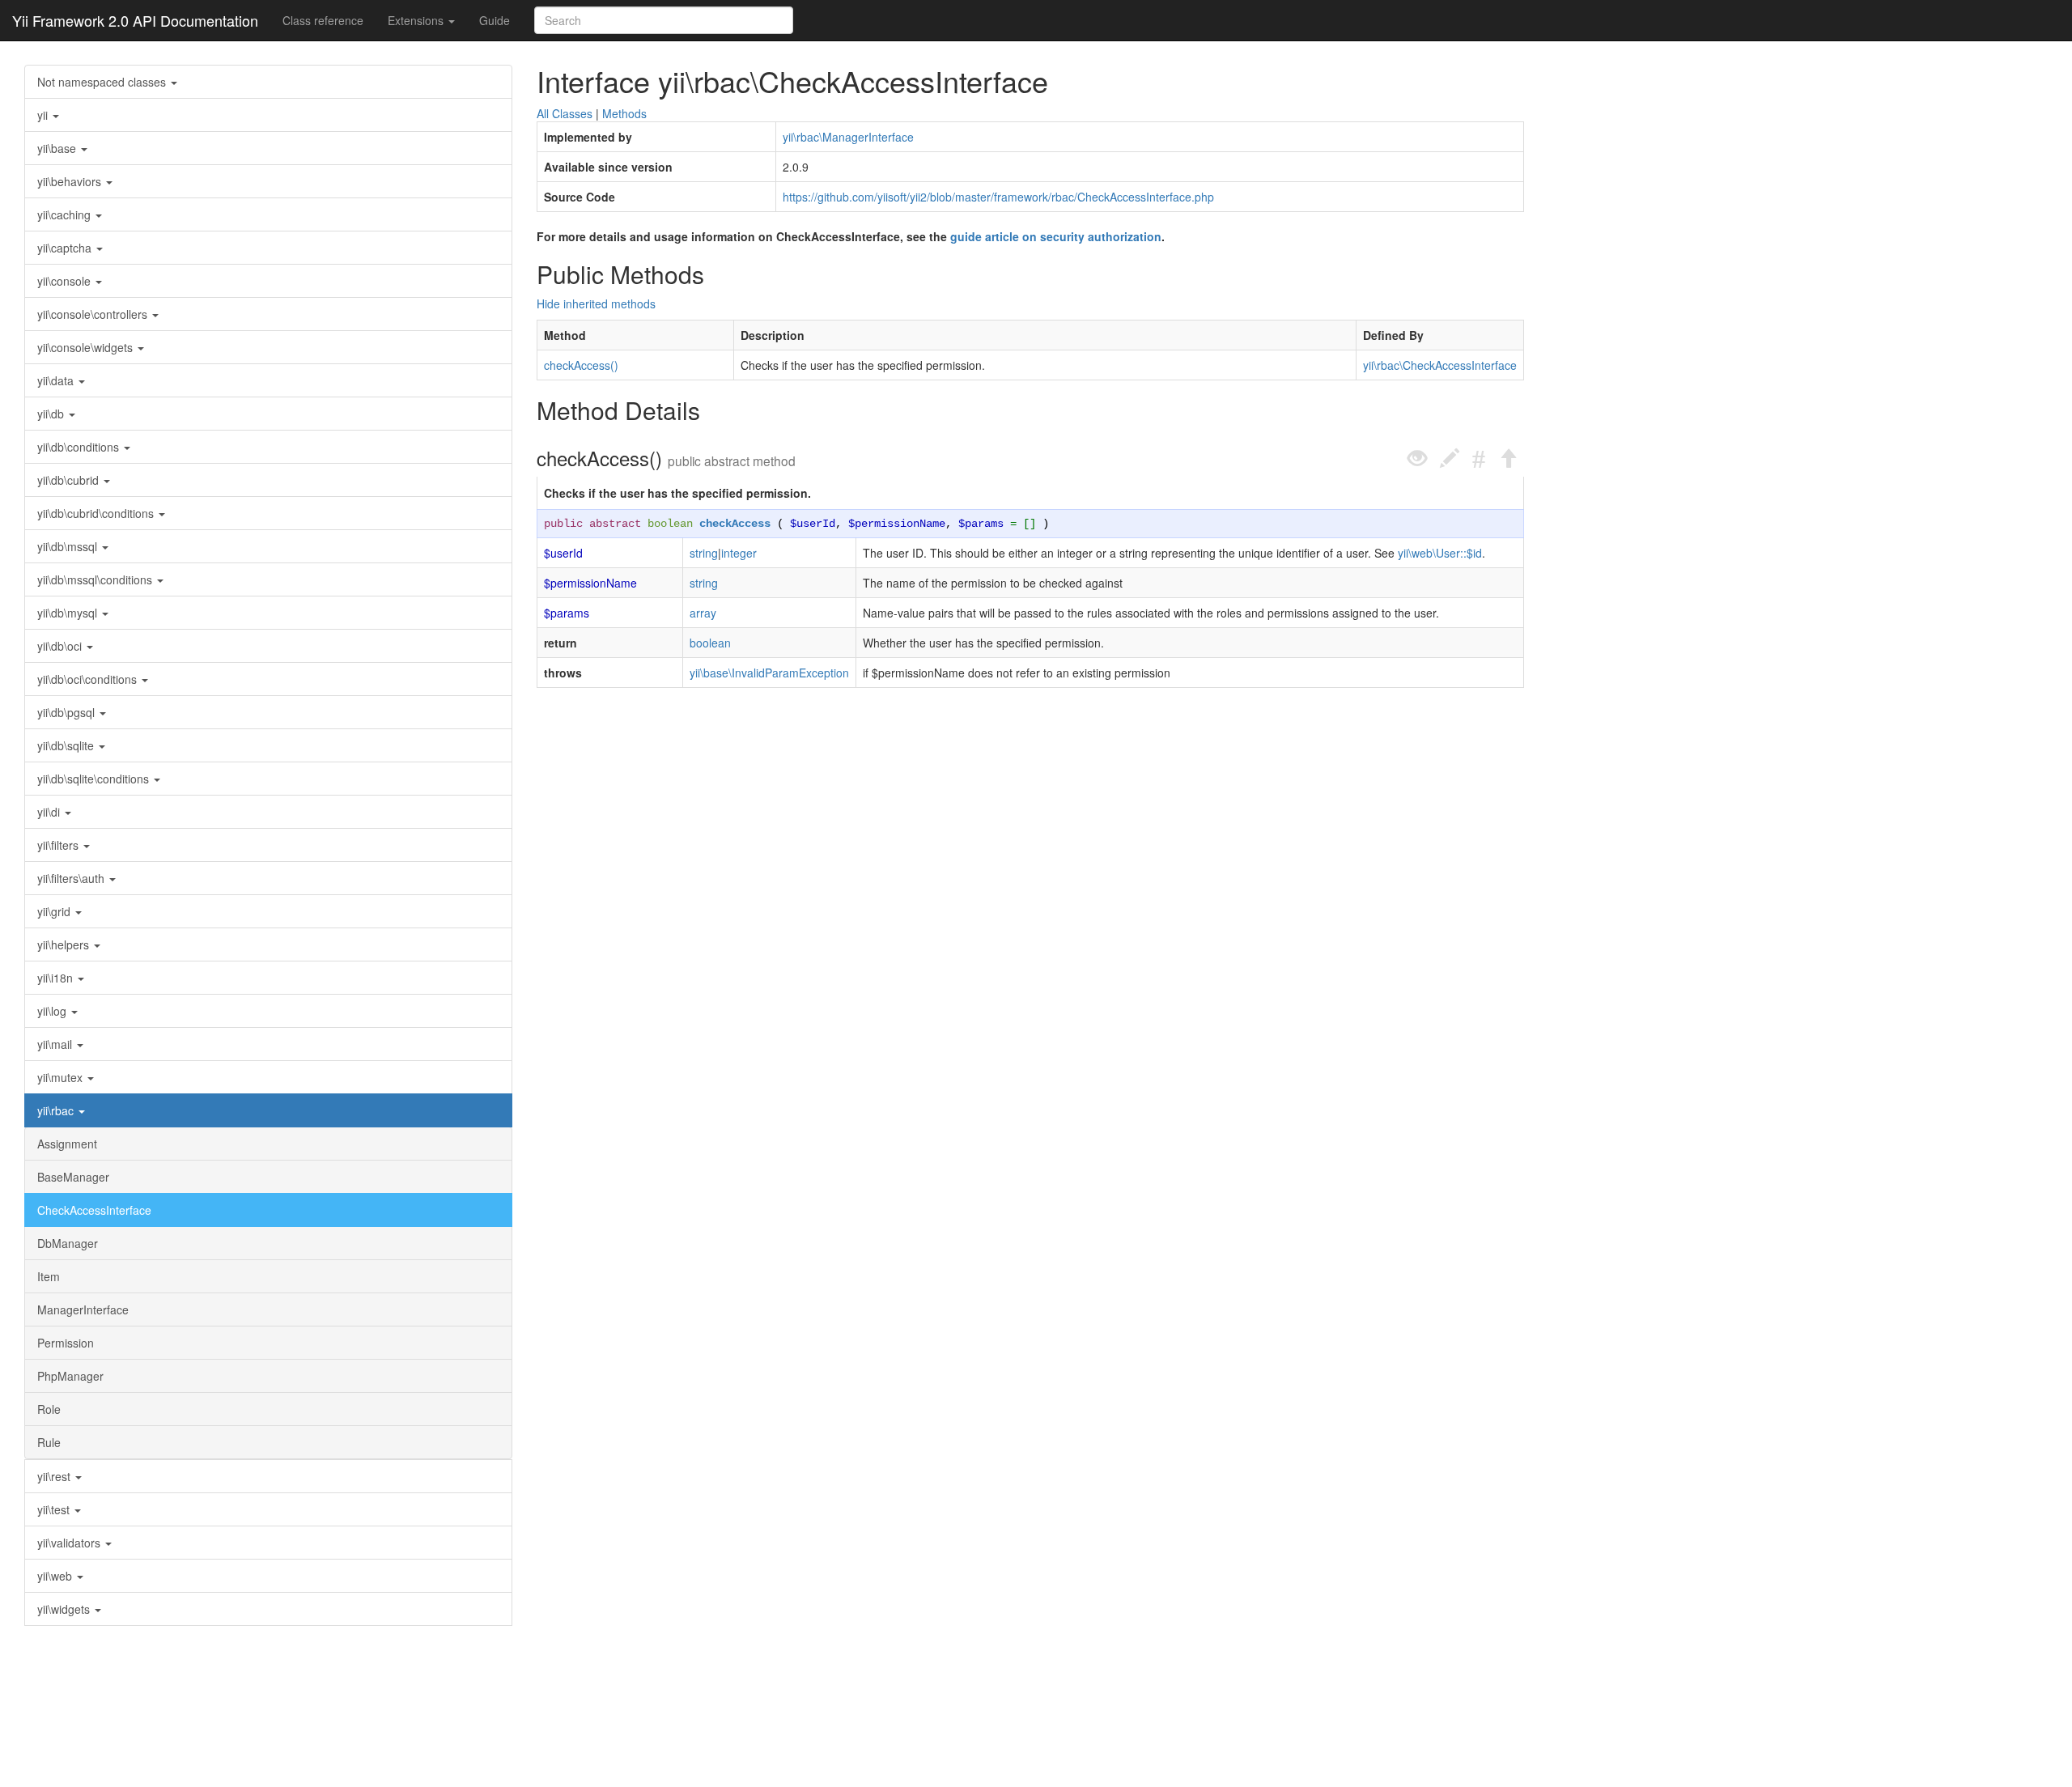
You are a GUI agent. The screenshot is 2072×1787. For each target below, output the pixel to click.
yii (44, 115)
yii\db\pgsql (68, 712)
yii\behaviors (71, 181)
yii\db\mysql (69, 613)
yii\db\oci (61, 646)
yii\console (66, 281)
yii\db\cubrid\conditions (97, 513)
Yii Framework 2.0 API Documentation (135, 20)
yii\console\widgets (87, 347)
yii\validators (70, 1543)
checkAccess (735, 524)
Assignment (67, 1144)
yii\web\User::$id (1440, 553)
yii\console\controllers (94, 314)
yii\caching (66, 214)
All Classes (565, 113)
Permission (66, 1343)
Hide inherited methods (596, 303)
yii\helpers (65, 944)
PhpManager (70, 1376)
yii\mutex (62, 1077)
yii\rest (55, 1476)
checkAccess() (581, 365)
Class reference (323, 20)
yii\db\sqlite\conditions (95, 779)
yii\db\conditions (80, 447)
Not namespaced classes (103, 82)
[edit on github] (1450, 458)
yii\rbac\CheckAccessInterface (1440, 365)
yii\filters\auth (72, 878)
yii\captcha (66, 248)
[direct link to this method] (1479, 458)
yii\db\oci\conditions (89, 679)
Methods (624, 113)
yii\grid (55, 911)
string (704, 553)
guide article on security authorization (1056, 236)
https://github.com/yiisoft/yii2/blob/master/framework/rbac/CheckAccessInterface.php (998, 197)
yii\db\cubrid (70, 480)
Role (49, 1409)
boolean (670, 524)
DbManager (68, 1243)
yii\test (55, 1509)
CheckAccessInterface (94, 1210)
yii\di (50, 812)
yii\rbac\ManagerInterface (848, 137)
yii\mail (56, 1044)
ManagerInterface (83, 1309)
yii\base (58, 148)
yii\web (56, 1576)
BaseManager (73, 1177)
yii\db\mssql (69, 546)
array (703, 613)
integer (739, 553)
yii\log (53, 1011)
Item (49, 1276)
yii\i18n (57, 978)
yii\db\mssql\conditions (96, 579)
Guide (495, 20)
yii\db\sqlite (67, 745)
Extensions (417, 20)
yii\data (57, 380)
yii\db (52, 414)
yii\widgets (65, 1609)
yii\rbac (57, 1110)
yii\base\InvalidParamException (769, 673)
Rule (49, 1442)
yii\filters (59, 845)
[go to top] (1508, 458)
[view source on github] (1417, 458)
